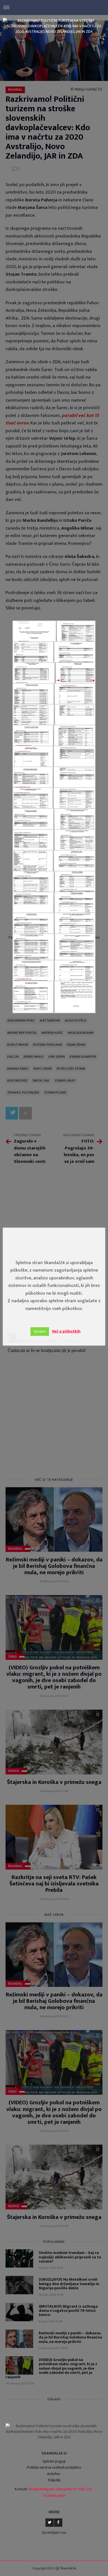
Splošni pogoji (54, 2461)
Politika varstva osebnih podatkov (54, 2467)
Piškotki (54, 2480)
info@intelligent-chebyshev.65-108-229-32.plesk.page (61, 2492)
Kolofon (54, 2474)
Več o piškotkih (66, 1331)
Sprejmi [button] (40, 1331)
